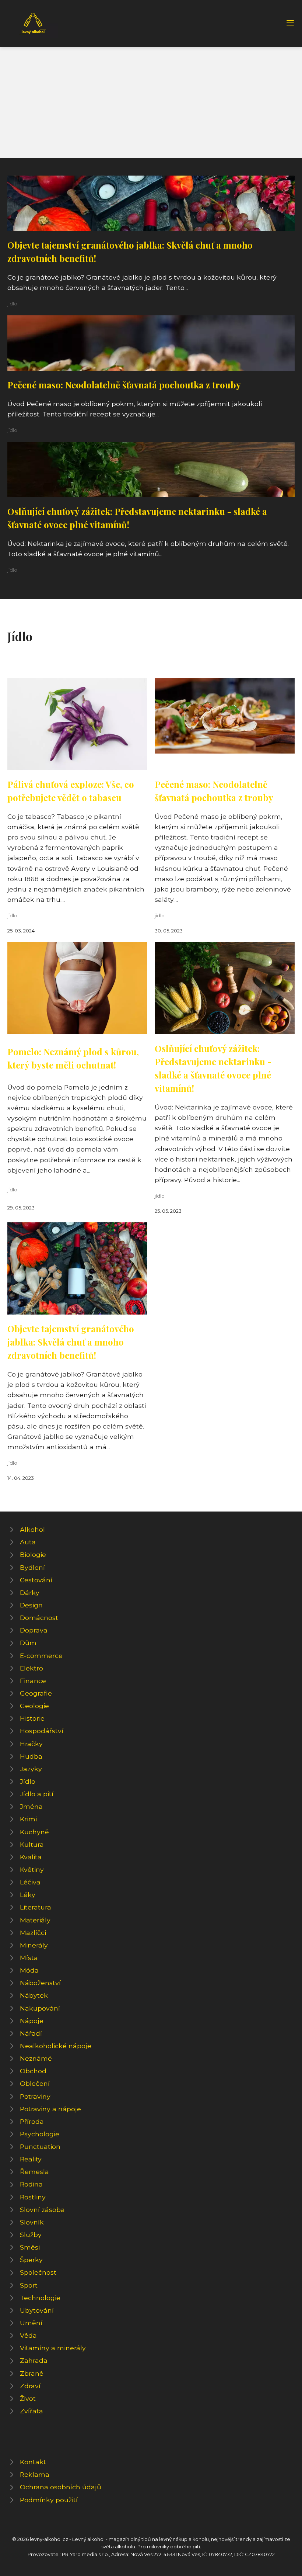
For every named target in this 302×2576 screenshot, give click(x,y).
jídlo (12, 304)
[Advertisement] (151, 103)
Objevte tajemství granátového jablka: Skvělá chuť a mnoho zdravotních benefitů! (71, 1342)
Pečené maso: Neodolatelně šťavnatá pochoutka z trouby (124, 385)
